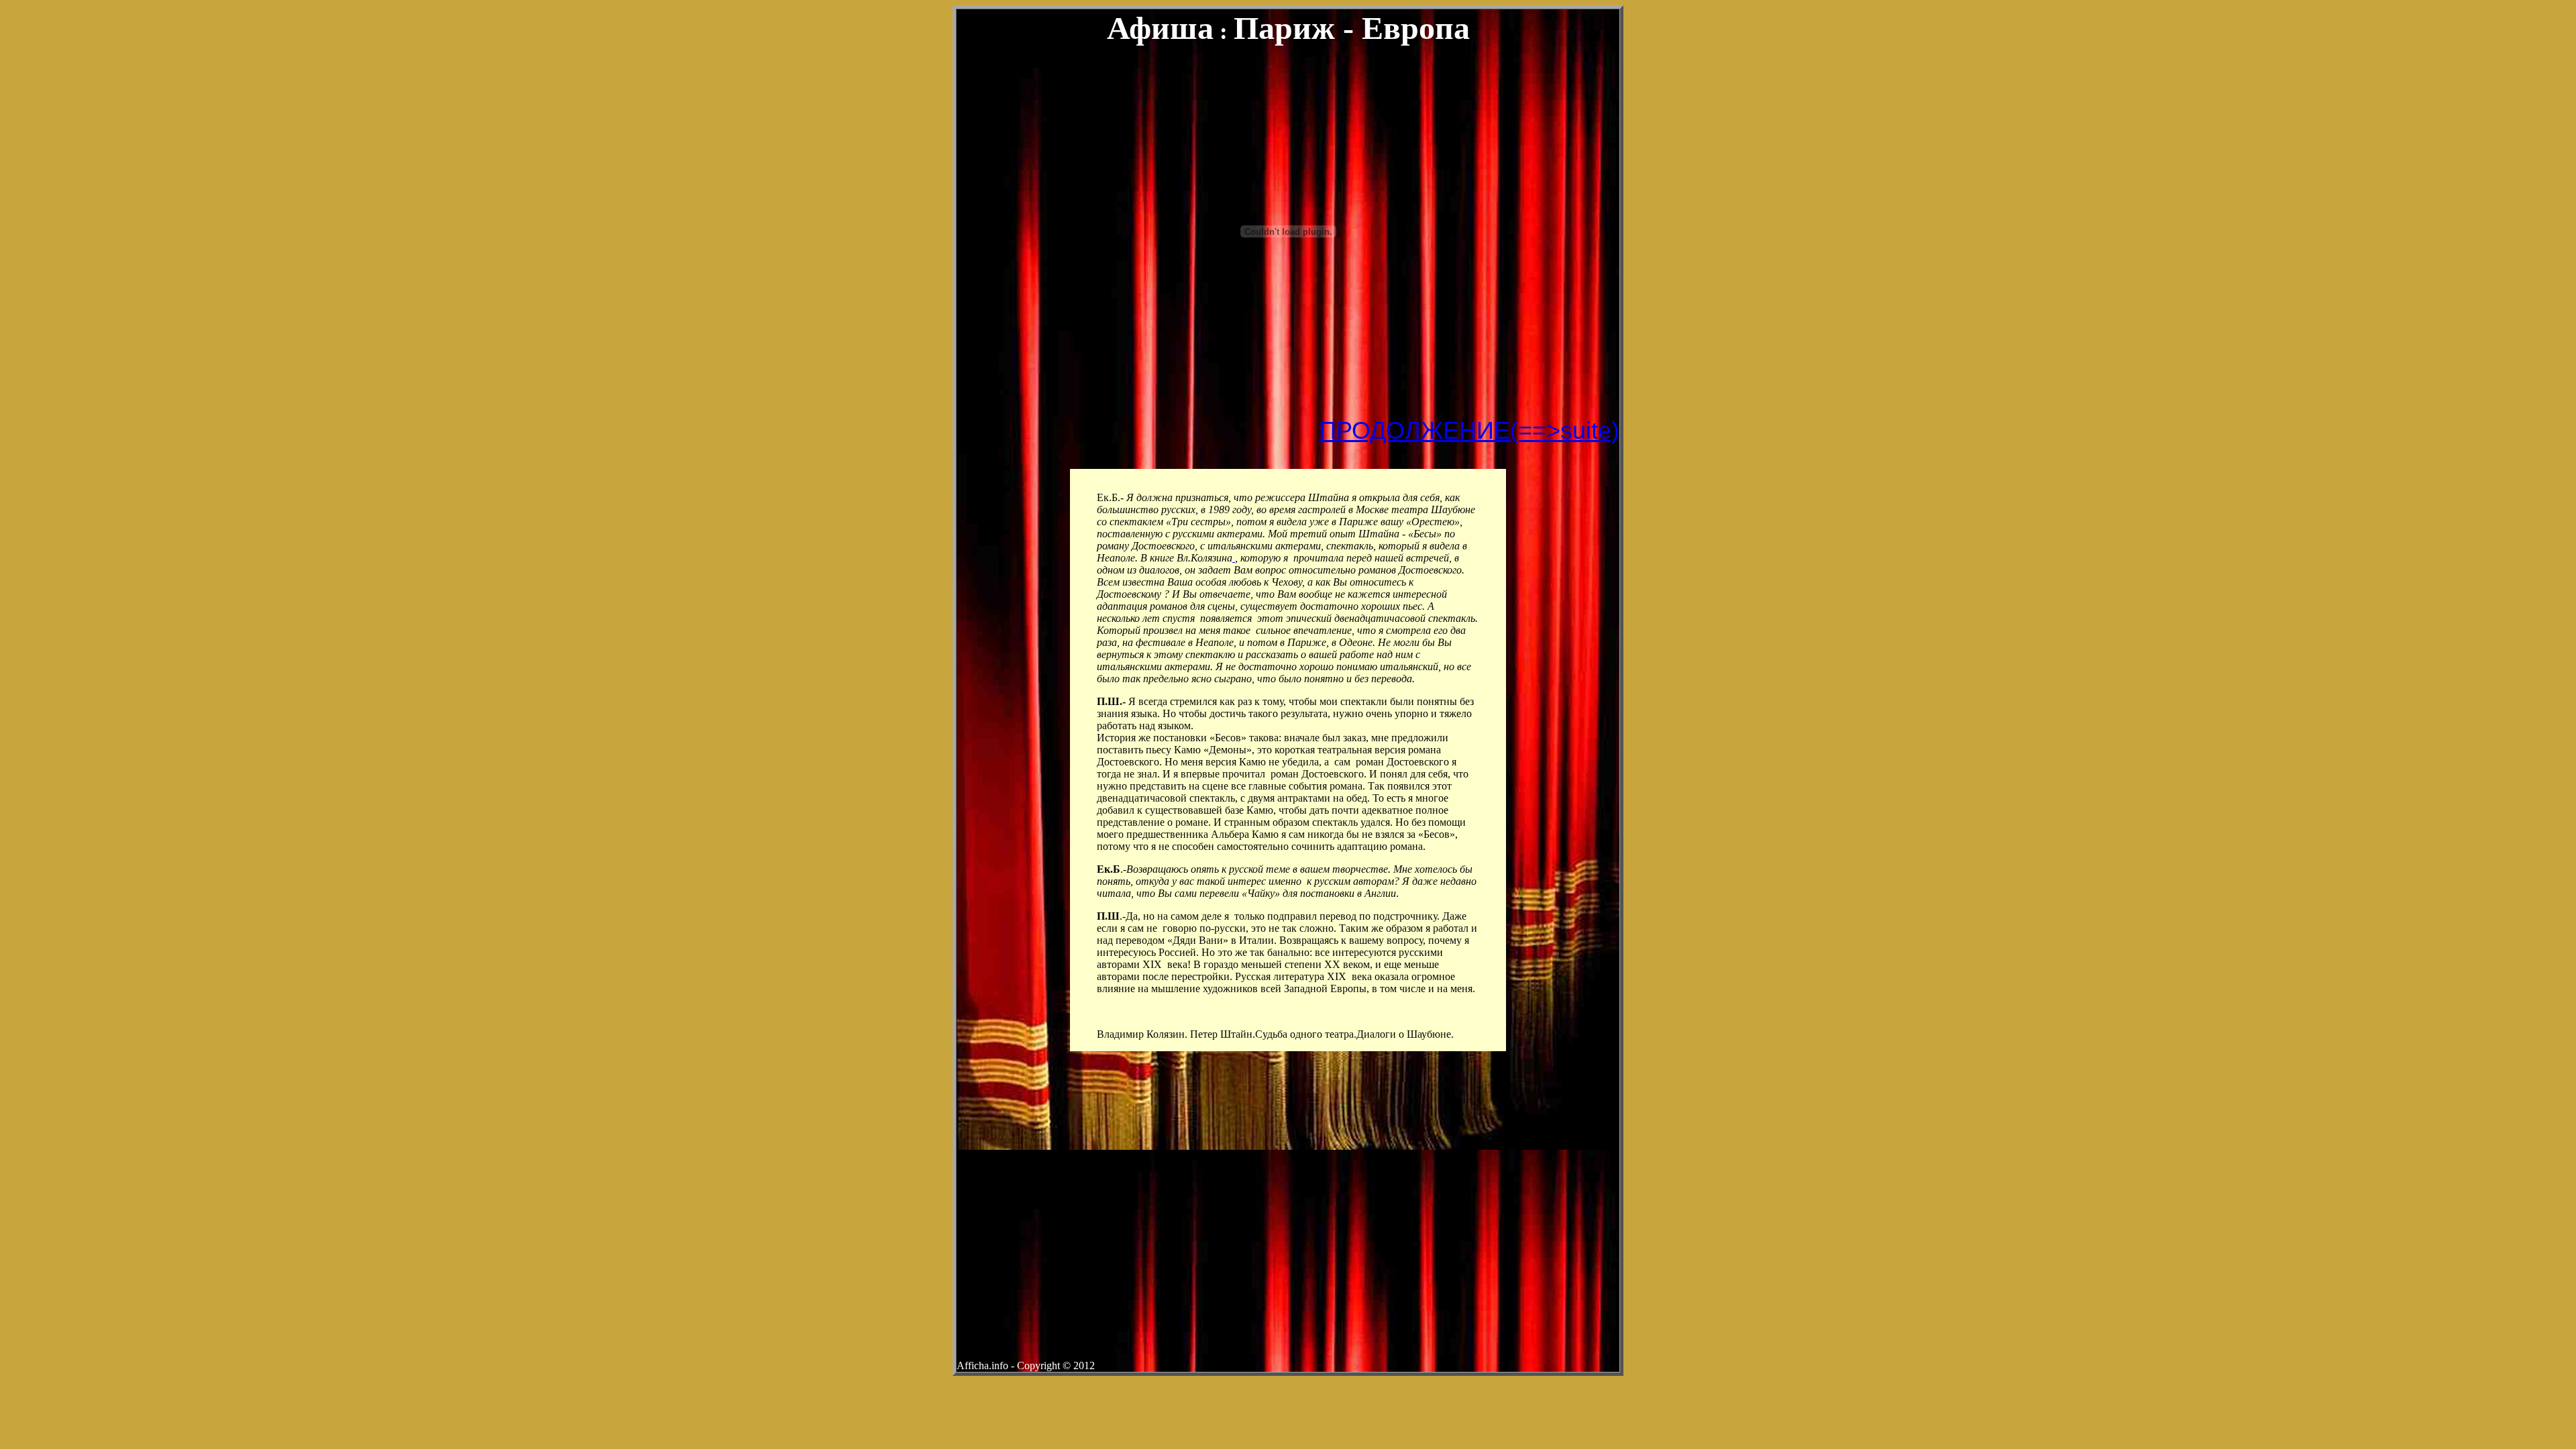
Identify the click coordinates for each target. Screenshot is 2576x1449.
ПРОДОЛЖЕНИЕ (1414, 430)
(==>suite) (1565, 430)
